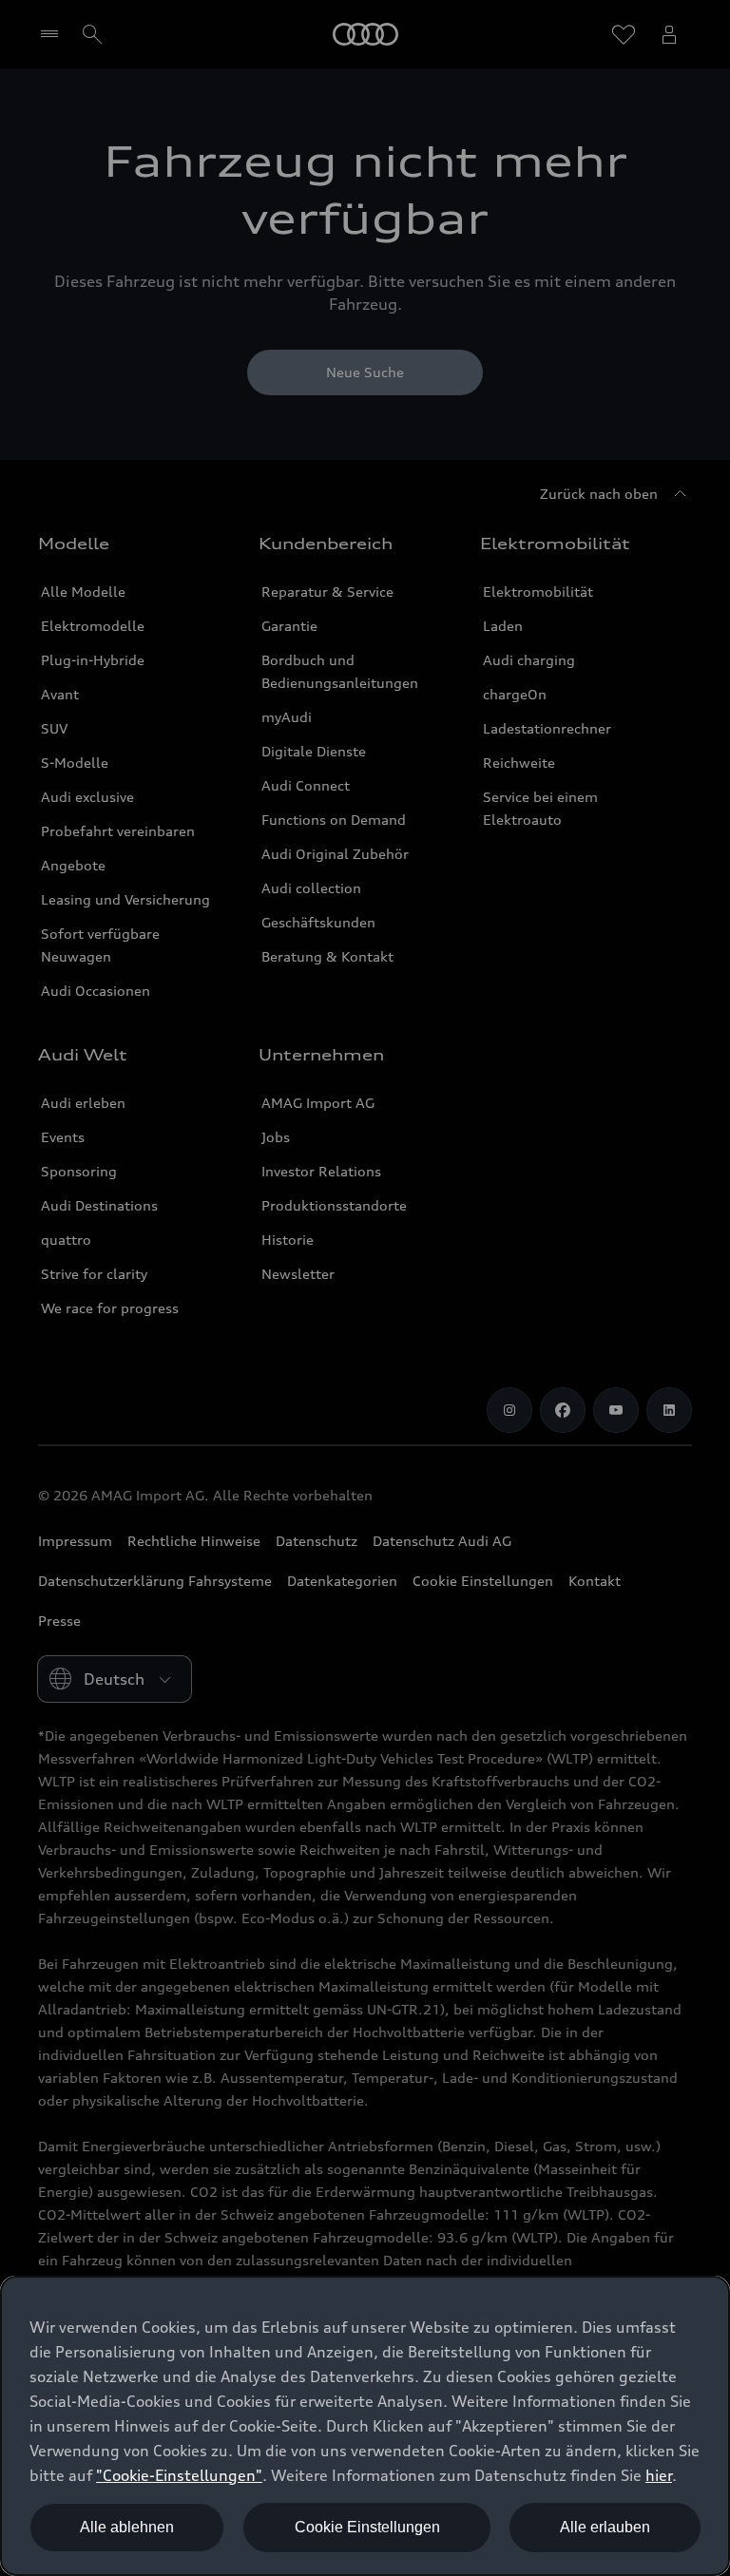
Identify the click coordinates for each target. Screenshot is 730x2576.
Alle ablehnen (127, 2527)
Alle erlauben (605, 2527)
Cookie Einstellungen (367, 2527)
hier (659, 2475)
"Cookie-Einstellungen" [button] (179, 2475)
